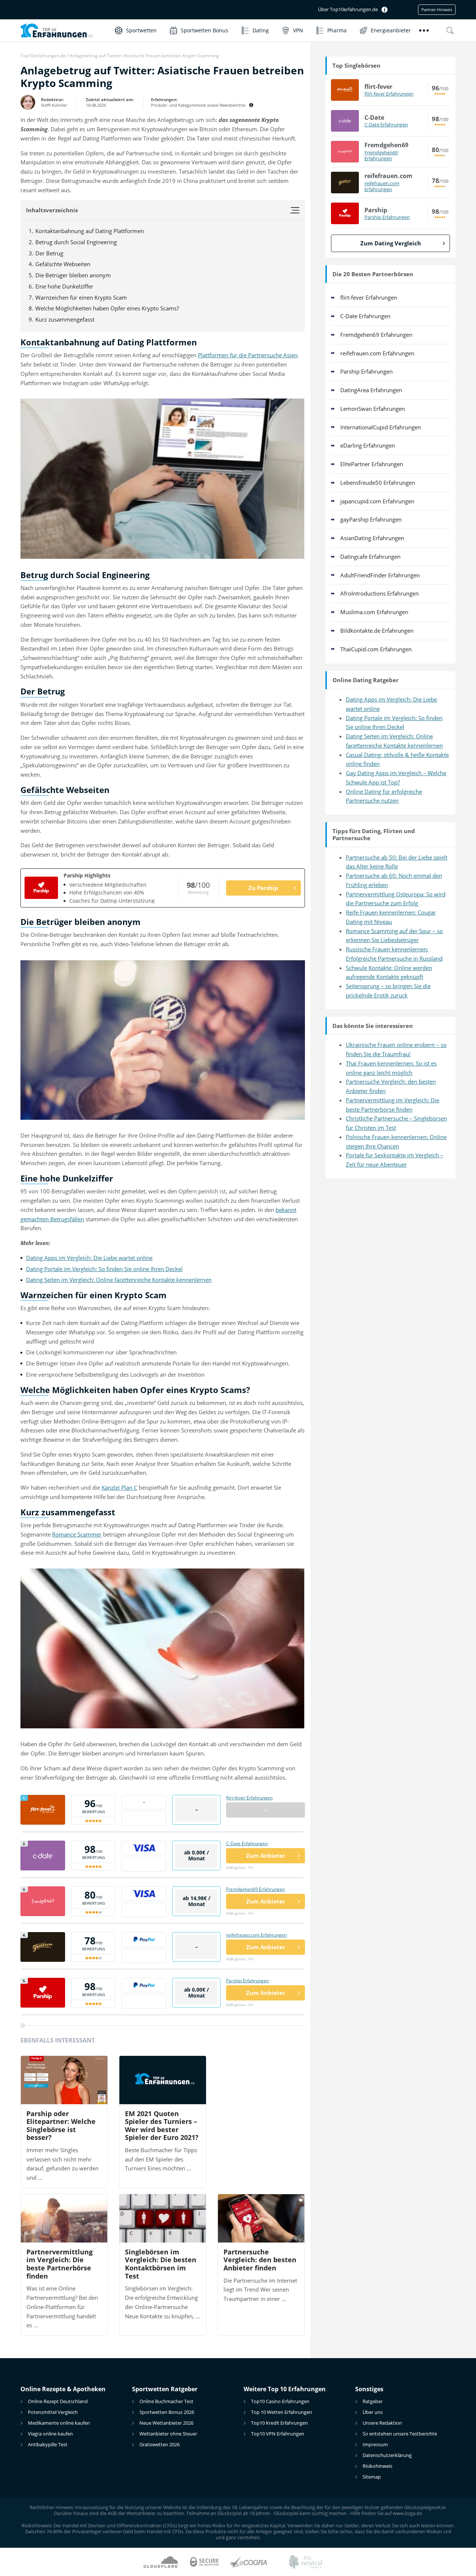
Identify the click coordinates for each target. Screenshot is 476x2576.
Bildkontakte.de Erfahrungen (377, 631)
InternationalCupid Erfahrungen (381, 427)
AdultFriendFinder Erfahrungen (380, 575)
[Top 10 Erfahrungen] (64, 30)
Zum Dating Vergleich (391, 243)
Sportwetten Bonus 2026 (167, 2412)
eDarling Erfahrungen (368, 445)
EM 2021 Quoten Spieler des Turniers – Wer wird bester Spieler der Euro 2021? (162, 2126)
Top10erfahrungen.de (43, 56)
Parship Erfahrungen (247, 1981)
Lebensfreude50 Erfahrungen (378, 483)
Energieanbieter (391, 30)
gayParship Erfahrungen (371, 519)
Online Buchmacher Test (166, 2401)
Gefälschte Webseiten (63, 264)
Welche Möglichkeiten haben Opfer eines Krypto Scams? (107, 308)
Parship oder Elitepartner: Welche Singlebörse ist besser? (61, 2126)
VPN (298, 30)
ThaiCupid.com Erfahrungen (376, 649)
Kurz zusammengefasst (65, 319)
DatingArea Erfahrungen (371, 390)
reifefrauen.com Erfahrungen (256, 1935)
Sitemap (372, 2477)
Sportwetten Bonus (205, 30)
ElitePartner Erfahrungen (372, 464)
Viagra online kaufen (50, 2434)
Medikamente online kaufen (59, 2423)
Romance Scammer (77, 1534)
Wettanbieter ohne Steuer (168, 2434)
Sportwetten (141, 30)
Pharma (337, 30)
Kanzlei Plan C (119, 1487)
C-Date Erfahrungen (247, 1843)
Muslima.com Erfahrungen (374, 612)
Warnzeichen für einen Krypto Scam (81, 297)
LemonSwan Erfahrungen (373, 409)
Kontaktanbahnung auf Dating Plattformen (90, 231)
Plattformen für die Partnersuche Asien (248, 355)
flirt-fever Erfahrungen (249, 1798)
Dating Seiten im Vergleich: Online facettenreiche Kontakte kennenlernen (119, 1280)
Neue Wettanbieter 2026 (166, 2423)
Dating (261, 30)
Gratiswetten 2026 (160, 2444)
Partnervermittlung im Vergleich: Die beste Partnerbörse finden (59, 2264)
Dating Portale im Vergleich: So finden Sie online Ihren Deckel (104, 1269)
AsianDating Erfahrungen (372, 538)
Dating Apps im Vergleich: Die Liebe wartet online (89, 1258)
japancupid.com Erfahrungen (377, 501)
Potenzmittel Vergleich (53, 2412)
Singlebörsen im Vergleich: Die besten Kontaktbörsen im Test (161, 2264)
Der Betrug (49, 253)
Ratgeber (373, 2401)
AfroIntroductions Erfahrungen (379, 593)
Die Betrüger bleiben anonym (73, 275)
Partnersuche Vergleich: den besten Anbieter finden (260, 2260)
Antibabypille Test (48, 2444)
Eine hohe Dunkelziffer (64, 286)
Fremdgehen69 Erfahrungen (255, 1889)
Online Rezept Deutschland (58, 2401)
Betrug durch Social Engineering (76, 242)
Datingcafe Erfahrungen (370, 557)
